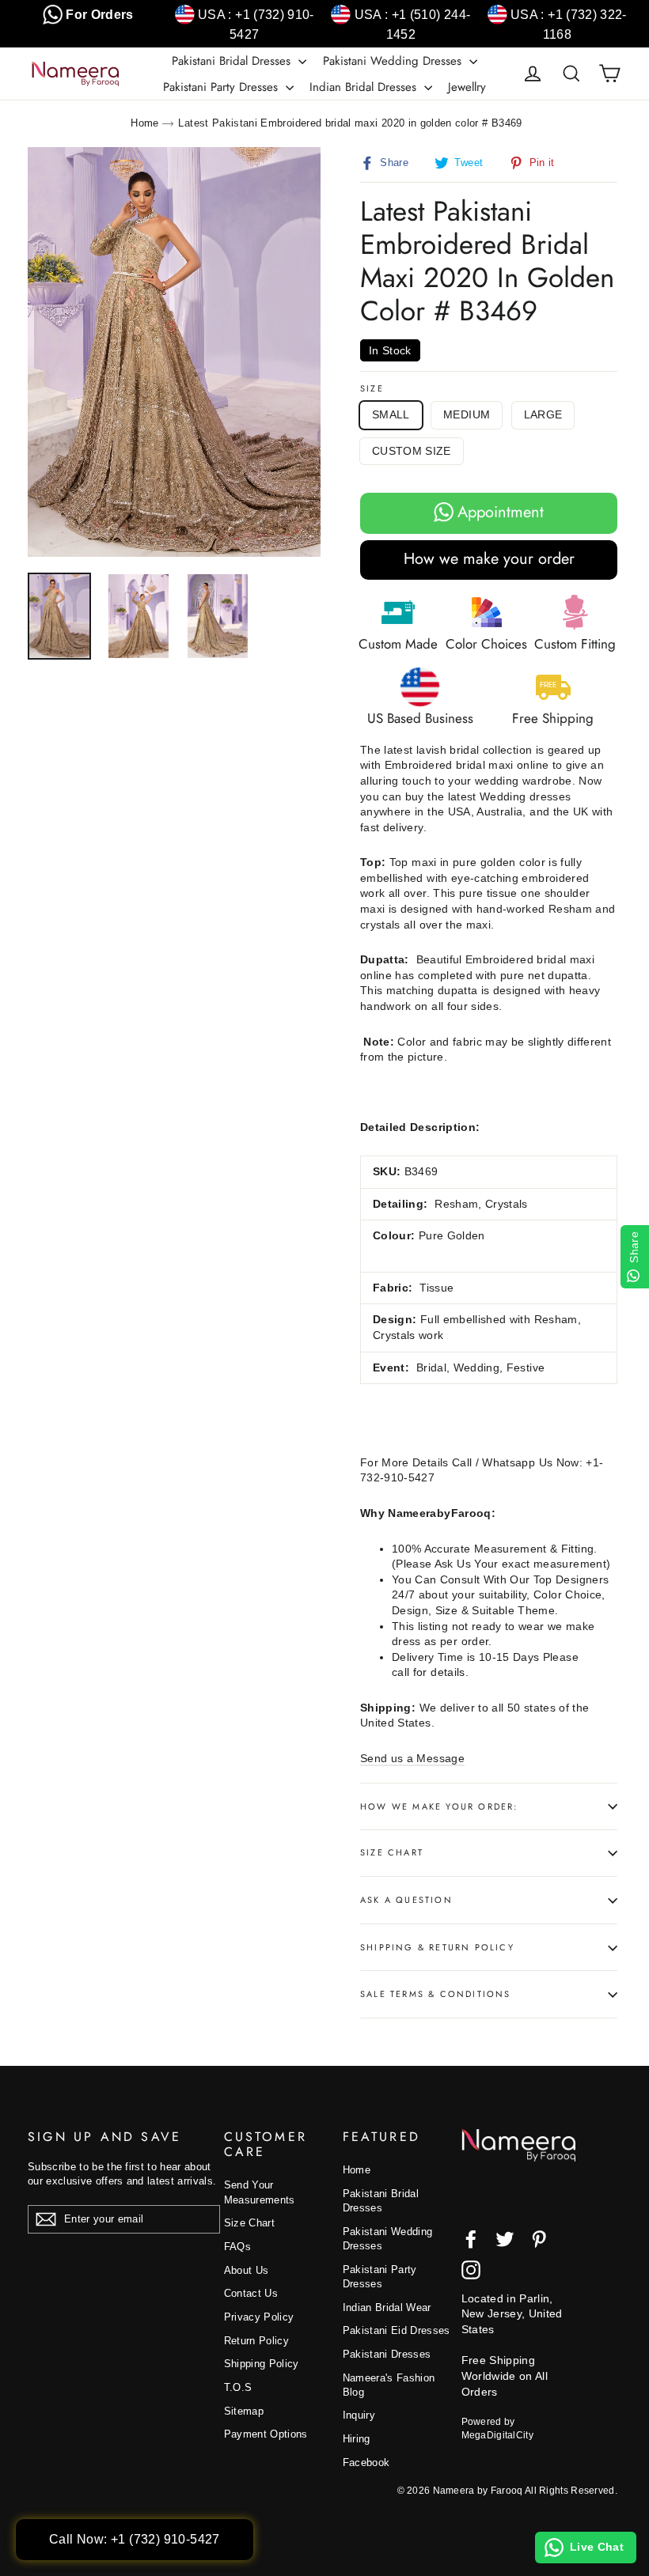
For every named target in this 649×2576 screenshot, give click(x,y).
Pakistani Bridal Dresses (233, 61)
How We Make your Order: (439, 1806)
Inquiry (359, 2415)
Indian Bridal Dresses (365, 87)
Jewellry (467, 87)
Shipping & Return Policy (437, 1947)
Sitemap (244, 2411)
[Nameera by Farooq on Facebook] (471, 2239)
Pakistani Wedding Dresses (394, 61)
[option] (174, 352)
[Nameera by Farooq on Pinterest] (539, 2239)
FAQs (237, 2247)
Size (372, 389)
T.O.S (238, 2387)
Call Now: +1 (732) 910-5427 (135, 2539)
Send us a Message (412, 1758)
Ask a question (406, 1900)
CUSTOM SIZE (412, 451)
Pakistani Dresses (387, 2354)
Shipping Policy (262, 2364)
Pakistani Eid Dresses (397, 2330)
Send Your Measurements (260, 2192)
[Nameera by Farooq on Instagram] (471, 2270)
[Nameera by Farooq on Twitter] (505, 2239)
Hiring (357, 2439)
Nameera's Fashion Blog (389, 2385)
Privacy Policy (259, 2317)
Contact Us (251, 2293)
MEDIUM (467, 414)
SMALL (391, 414)
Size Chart (392, 1852)
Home (144, 123)
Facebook (366, 2463)
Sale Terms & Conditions (436, 1994)
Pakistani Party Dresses (222, 87)
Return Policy (257, 2341)
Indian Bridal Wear (387, 2307)
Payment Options (266, 2434)
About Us (247, 2270)
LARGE (543, 414)
